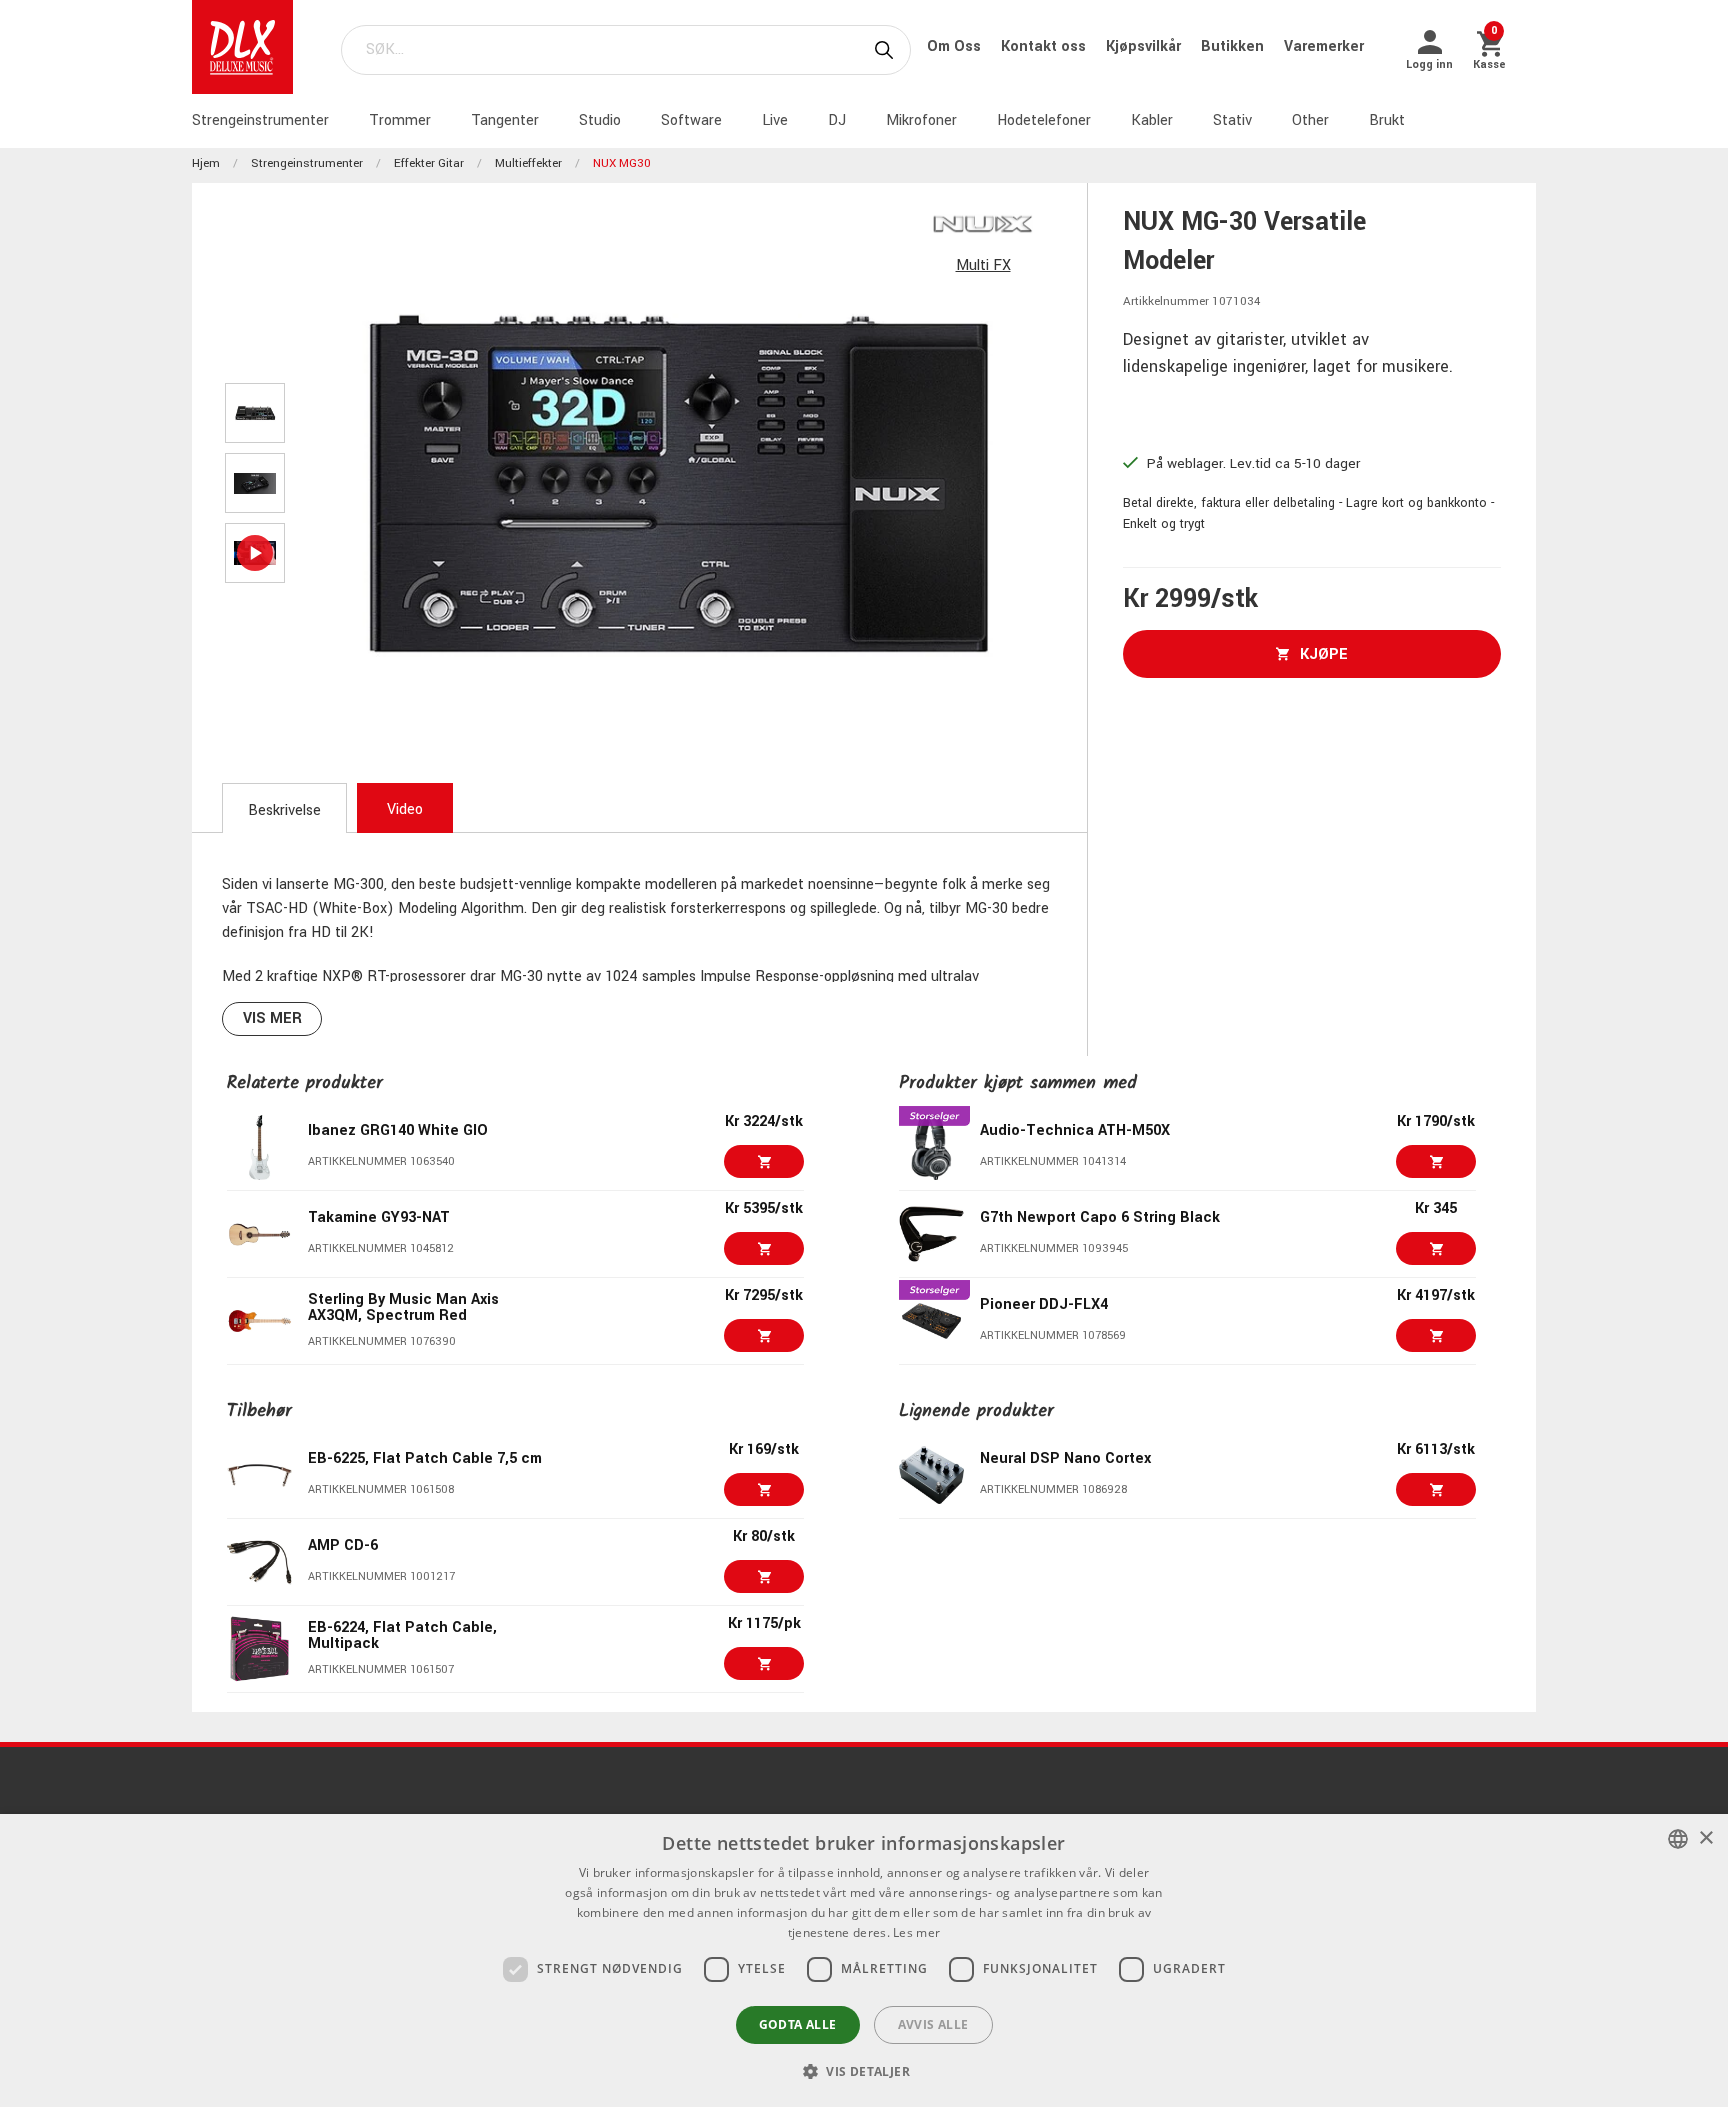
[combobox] (1678, 1839)
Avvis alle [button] (933, 2024)
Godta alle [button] (798, 2024)
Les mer (916, 1932)
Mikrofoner (921, 120)
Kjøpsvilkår (1145, 46)
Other (1310, 120)
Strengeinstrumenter (260, 120)
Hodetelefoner (1044, 120)
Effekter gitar (429, 163)
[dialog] (864, 1960)
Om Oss (956, 46)
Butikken (1234, 46)
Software (691, 120)
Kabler (1152, 120)
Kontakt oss (1045, 46)
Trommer (400, 120)
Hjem (206, 163)
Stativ (1232, 120)
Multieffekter (528, 163)
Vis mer (272, 1018)
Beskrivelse (284, 810)
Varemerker (1324, 46)
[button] (864, 2071)
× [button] (1705, 1838)
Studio (600, 120)
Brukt (1387, 120)
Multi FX (983, 265)
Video (405, 809)
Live (775, 120)
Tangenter (505, 120)
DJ (837, 120)
